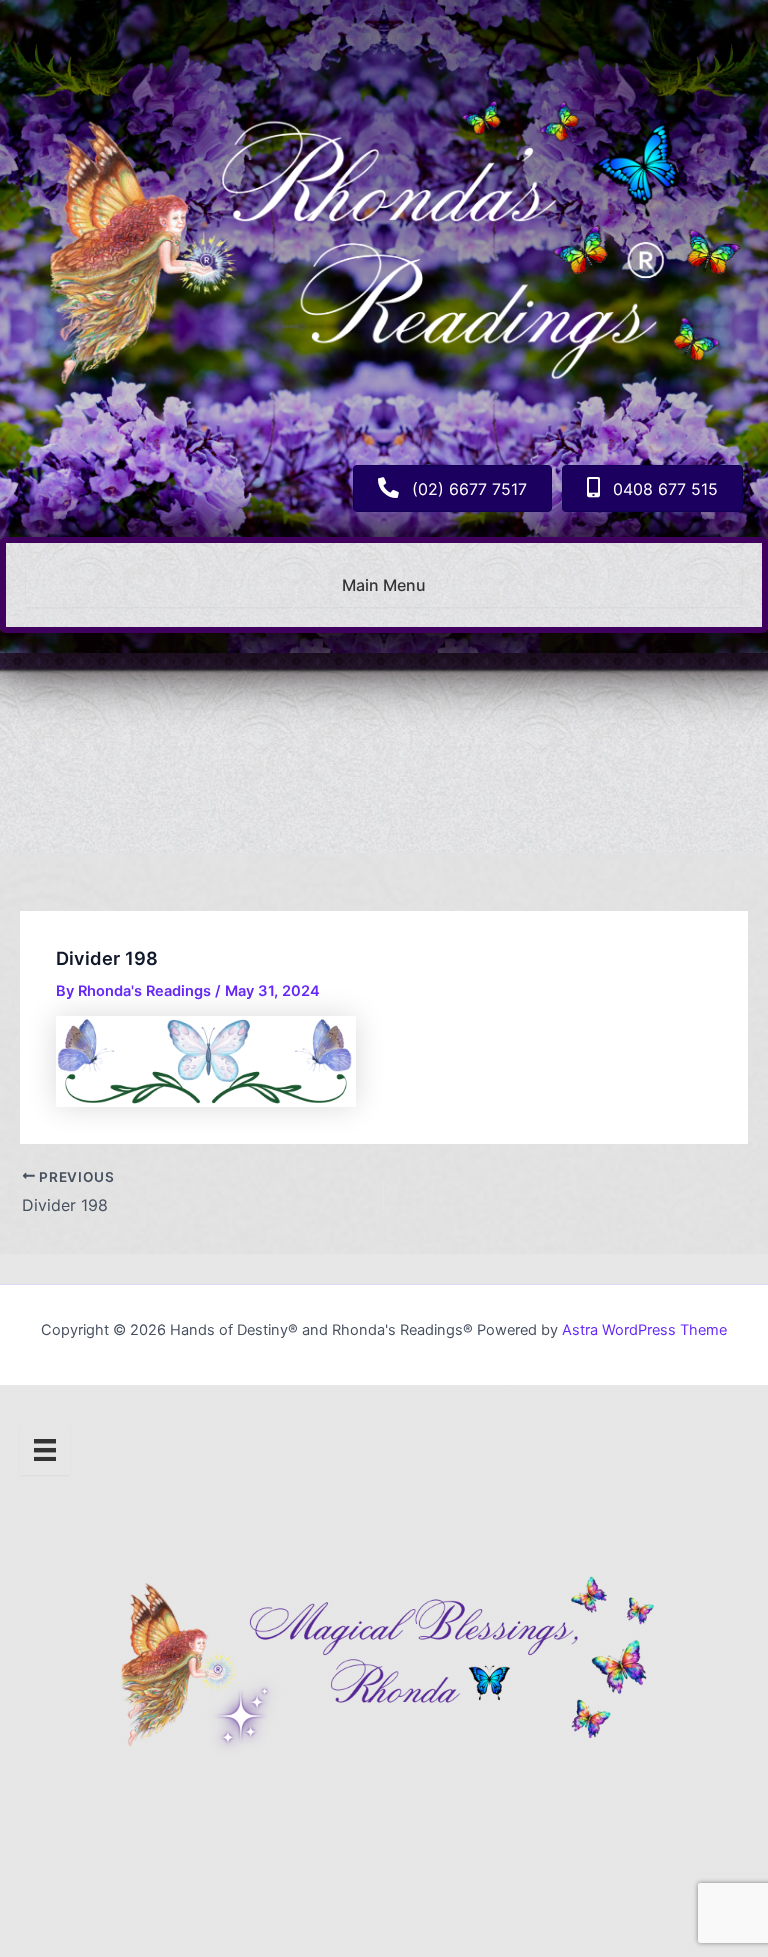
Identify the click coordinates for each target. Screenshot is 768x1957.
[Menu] (45, 1450)
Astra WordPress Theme (644, 1330)
